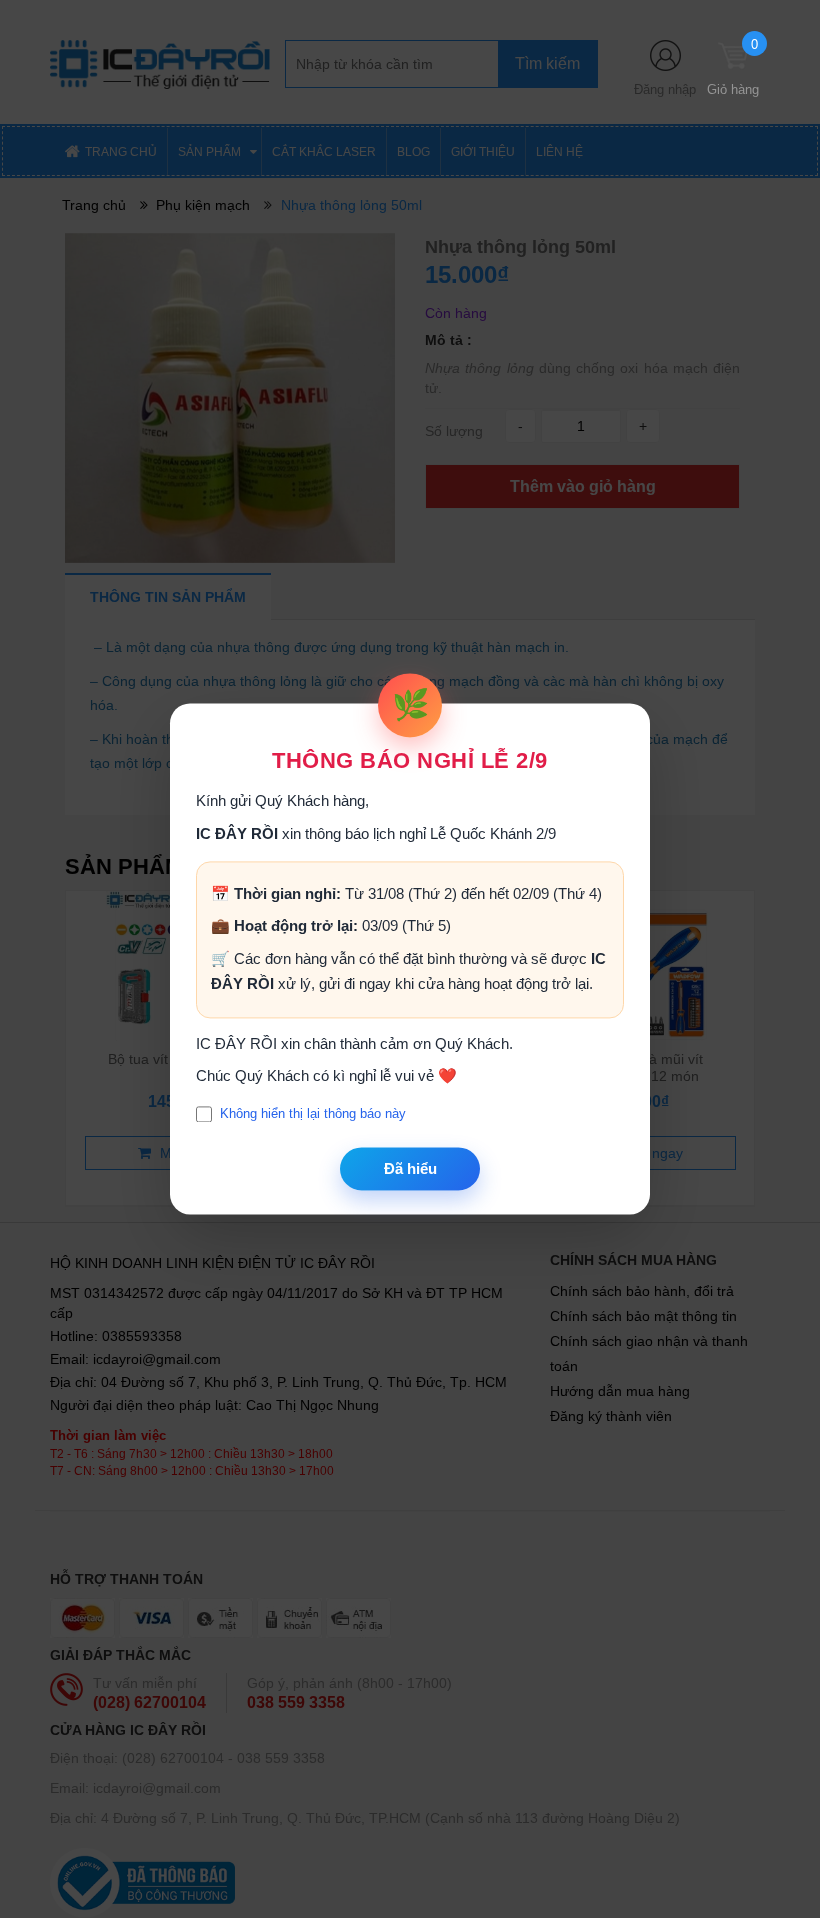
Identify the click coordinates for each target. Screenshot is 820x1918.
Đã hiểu (410, 1168)
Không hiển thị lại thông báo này (313, 1114)
